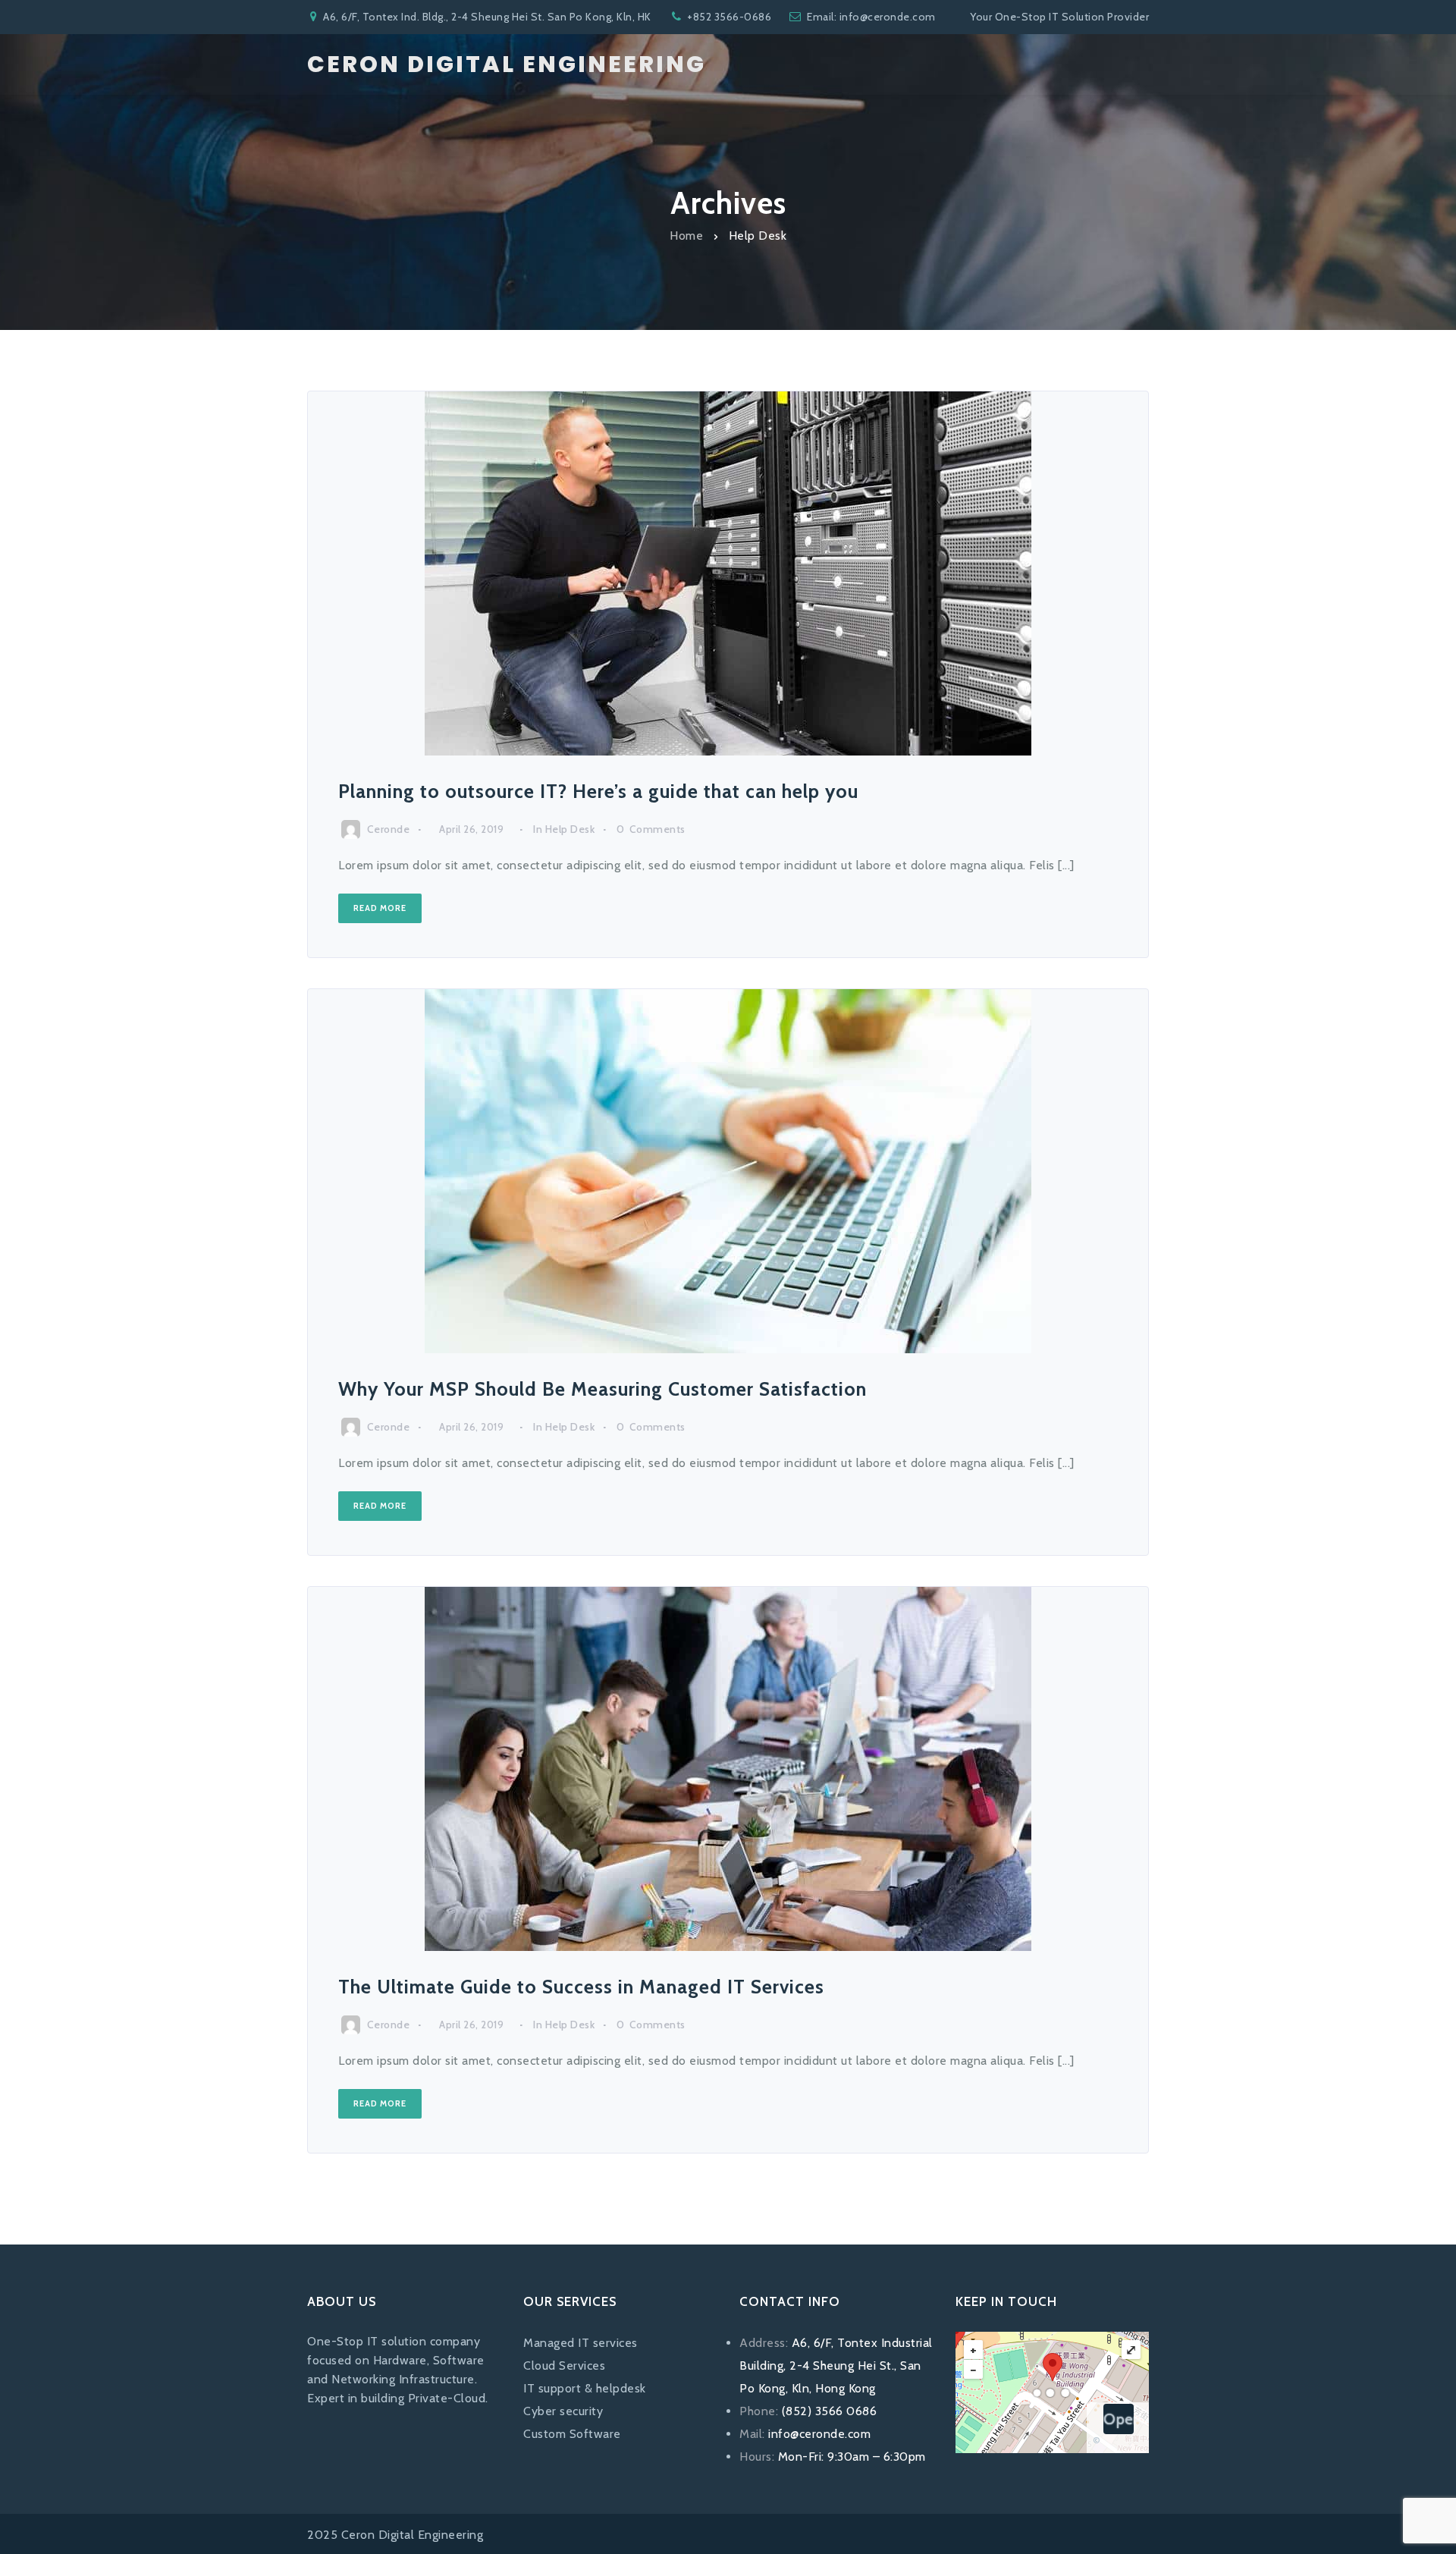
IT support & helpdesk (585, 2388)
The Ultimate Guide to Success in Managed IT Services (581, 1987)
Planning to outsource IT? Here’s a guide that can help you (598, 791)
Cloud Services (564, 2366)
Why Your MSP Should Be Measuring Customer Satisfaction (602, 1389)
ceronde (389, 829)
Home (686, 235)
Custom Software (572, 2434)
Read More (380, 908)
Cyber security (563, 2411)
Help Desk (570, 829)
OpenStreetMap (1119, 2419)
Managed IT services (581, 2343)
